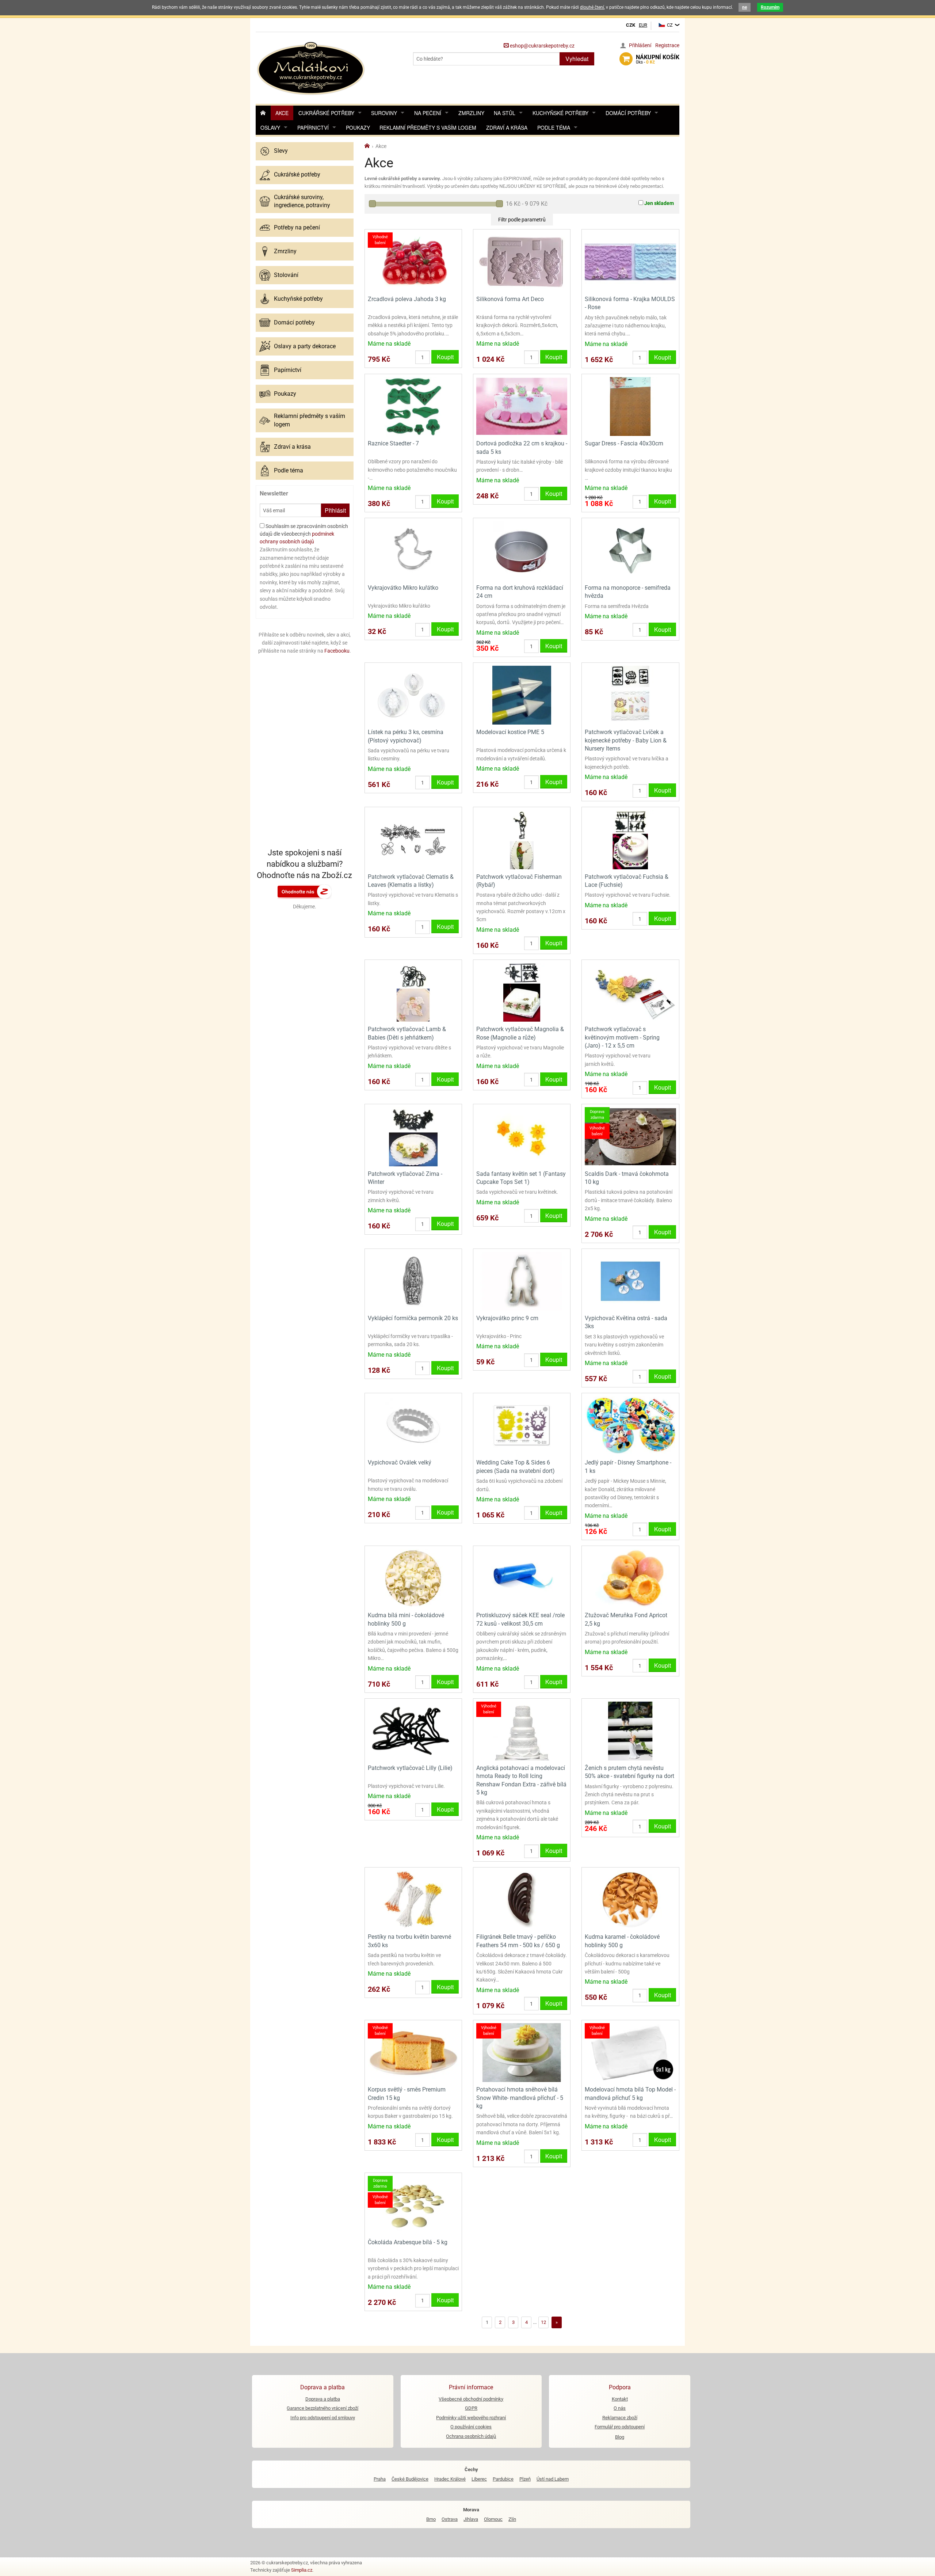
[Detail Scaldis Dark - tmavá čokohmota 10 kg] (630, 1136)
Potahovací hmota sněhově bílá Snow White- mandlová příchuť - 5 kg (520, 2098)
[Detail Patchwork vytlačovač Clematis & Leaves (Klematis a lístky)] (413, 839)
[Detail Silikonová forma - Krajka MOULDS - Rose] (630, 261)
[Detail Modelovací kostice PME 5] (522, 695)
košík (658, 59)
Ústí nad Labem (553, 2479)
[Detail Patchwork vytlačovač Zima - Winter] (413, 1136)
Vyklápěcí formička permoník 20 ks (413, 1318)
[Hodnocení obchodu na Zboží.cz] (305, 891)
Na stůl (505, 113)
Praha (380, 2479)
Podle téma (554, 128)
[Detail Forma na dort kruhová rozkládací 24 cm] (522, 550)
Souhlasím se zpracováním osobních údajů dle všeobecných (304, 534)
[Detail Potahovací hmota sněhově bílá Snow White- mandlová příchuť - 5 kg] (522, 2052)
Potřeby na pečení (297, 227)
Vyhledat (577, 59)
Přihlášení (640, 45)
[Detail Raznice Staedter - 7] (413, 406)
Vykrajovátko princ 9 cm (507, 1318)
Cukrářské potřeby (326, 113)
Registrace (667, 45)
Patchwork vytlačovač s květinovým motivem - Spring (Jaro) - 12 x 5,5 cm (622, 1037)
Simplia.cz (302, 2570)
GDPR (471, 2408)
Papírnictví (313, 128)
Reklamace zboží (620, 2418)
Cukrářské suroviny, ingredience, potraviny (302, 201)
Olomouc (493, 2519)
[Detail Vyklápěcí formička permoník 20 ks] (413, 1281)
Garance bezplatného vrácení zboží (323, 2408)
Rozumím (770, 7)
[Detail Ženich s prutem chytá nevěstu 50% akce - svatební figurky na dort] (630, 1730)
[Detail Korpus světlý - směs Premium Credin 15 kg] (413, 2052)
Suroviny (384, 113)
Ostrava (450, 2519)
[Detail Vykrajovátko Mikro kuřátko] (413, 550)
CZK (631, 25)
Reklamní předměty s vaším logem (428, 128)
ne (745, 7)
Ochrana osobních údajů (471, 2436)
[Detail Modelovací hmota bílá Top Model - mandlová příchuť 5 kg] (630, 2052)
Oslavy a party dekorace (305, 346)
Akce (282, 113)
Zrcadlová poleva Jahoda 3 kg (407, 299)
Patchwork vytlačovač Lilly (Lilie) (410, 1768)
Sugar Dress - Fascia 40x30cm (624, 443)
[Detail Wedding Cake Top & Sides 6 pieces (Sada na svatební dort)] (522, 1425)
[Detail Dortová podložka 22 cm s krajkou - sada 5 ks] (522, 406)
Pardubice (503, 2479)
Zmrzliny (471, 113)
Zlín (512, 2519)
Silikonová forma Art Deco (510, 299)
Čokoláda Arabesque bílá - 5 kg (408, 2242)
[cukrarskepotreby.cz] (312, 67)
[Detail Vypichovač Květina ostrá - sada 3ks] (630, 1281)
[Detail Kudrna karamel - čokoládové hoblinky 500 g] (630, 1899)
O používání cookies (471, 2427)
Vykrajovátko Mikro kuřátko (403, 588)
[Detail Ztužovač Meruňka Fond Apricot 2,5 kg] (630, 1578)
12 (543, 2322)
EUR (643, 25)
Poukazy (358, 128)
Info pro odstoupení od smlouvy (323, 2418)
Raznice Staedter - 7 (393, 443)
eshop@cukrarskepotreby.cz (542, 46)
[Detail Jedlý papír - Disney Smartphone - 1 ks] (630, 1425)
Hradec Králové (450, 2479)
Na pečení (428, 113)
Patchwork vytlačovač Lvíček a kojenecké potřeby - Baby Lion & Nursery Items (626, 740)
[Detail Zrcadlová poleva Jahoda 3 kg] (413, 261)
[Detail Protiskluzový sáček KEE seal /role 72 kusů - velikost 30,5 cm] (522, 1578)
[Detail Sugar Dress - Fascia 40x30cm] (630, 406)
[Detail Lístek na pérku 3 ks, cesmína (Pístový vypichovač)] (413, 695)
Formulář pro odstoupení (620, 2427)
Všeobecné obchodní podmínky (471, 2399)
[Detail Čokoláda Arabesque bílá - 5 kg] (413, 2205)
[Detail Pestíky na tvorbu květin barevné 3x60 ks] (413, 1899)
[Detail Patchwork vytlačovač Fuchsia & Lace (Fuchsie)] (630, 839)
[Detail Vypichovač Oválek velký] (413, 1425)
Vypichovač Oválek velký (400, 1462)
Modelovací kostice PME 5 (510, 732)
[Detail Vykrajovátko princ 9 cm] (522, 1281)
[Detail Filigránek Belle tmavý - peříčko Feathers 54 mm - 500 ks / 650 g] (522, 1899)
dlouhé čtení (592, 7)
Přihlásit (335, 510)
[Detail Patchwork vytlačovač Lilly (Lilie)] (413, 1730)
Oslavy (270, 128)
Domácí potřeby (628, 113)
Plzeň (525, 2479)
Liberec (479, 2479)
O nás (620, 2408)
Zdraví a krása (507, 128)
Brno (431, 2519)
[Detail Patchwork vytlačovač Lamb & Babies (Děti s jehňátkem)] (413, 992)
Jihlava (471, 2519)
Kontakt (620, 2399)
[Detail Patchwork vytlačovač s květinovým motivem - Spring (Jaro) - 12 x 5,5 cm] (630, 992)
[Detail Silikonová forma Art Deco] (522, 261)
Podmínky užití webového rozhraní (471, 2418)
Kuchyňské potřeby (560, 113)
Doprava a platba (323, 2399)
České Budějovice (410, 2479)
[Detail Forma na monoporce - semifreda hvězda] (630, 550)
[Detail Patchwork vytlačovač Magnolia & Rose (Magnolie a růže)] (522, 992)
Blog (620, 2437)
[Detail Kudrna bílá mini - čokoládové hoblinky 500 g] (413, 1578)
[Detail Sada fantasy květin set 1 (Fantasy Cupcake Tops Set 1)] (522, 1136)
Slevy (281, 151)
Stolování (286, 275)
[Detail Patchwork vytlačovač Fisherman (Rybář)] (522, 839)
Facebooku (337, 651)
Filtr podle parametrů (522, 220)
